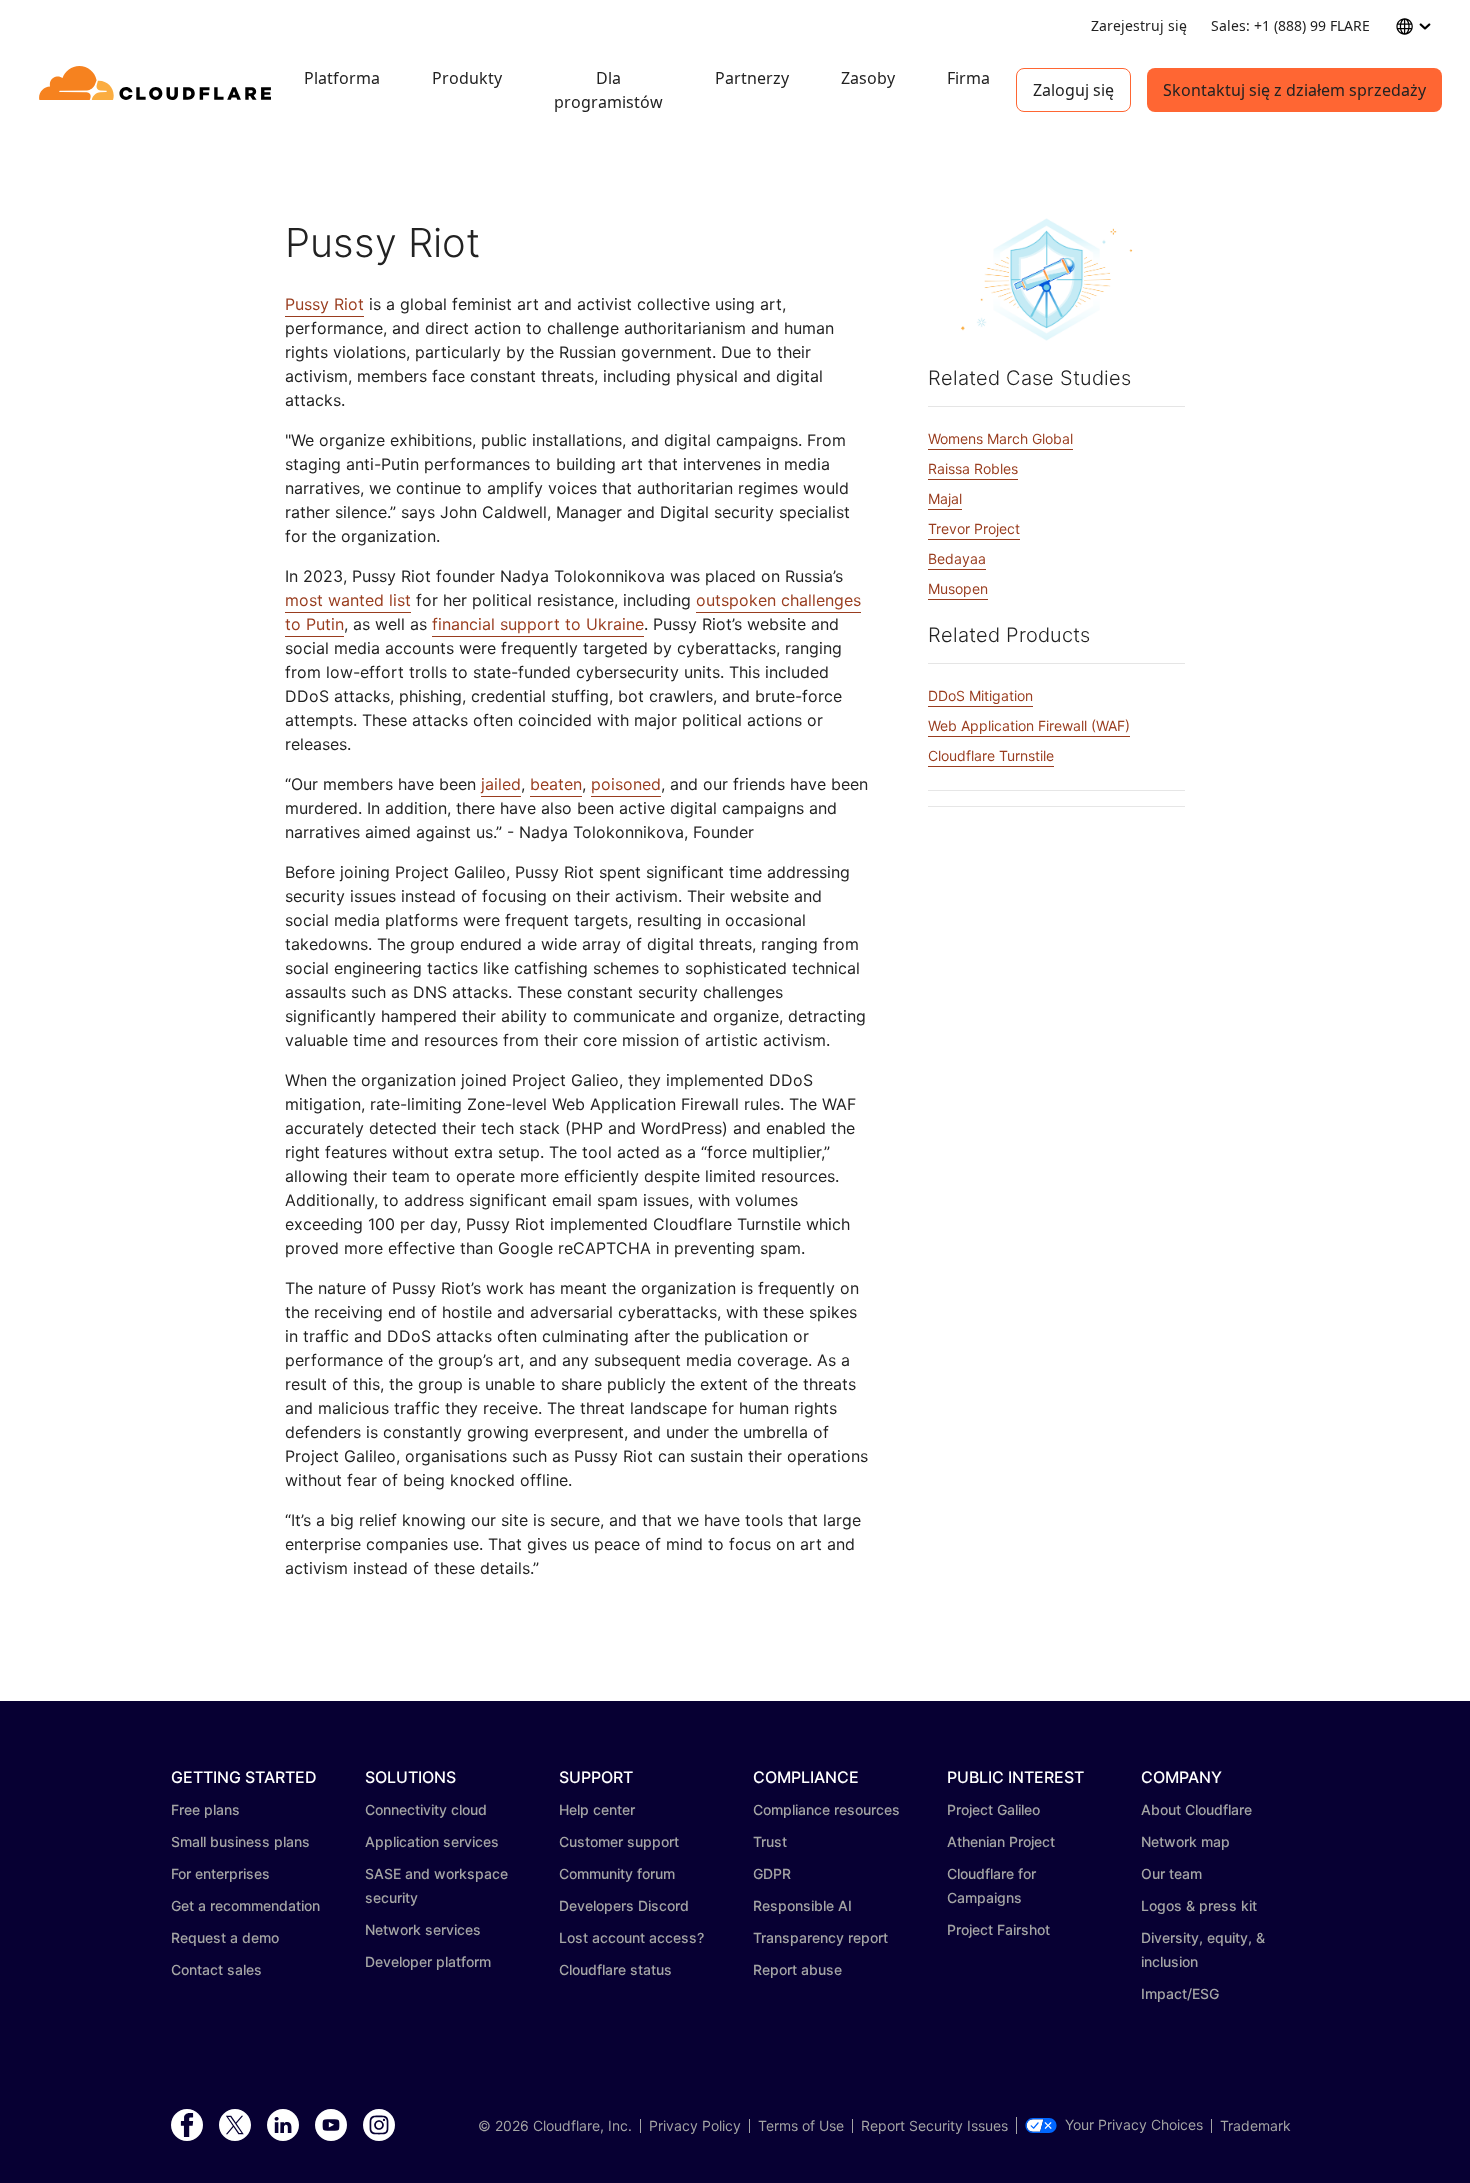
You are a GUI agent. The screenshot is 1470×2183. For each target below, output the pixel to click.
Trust (770, 1841)
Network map (1185, 1841)
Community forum (617, 1873)
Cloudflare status (615, 1969)
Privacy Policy (695, 2126)
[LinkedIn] (283, 2126)
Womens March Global (1000, 438)
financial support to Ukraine (538, 624)
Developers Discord (624, 1905)
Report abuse (797, 1969)
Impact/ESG (1180, 1993)
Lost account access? (631, 1937)
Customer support (619, 1841)
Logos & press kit (1199, 1905)
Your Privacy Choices (1134, 2125)
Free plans (205, 1809)
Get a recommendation (245, 1905)
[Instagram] (379, 2126)
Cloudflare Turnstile (991, 755)
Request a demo (225, 1937)
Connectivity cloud (426, 1809)
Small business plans (240, 1841)
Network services (423, 1929)
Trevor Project (974, 528)
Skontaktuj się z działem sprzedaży (1294, 90)
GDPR (772, 1873)
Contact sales (216, 1969)
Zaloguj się (1073, 90)
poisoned (626, 784)
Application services (432, 1841)
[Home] (158, 90)
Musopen (958, 588)
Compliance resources (826, 1809)
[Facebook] (187, 2126)
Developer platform (428, 1961)
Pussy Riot (324, 304)
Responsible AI (802, 1905)
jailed (501, 784)
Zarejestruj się (1139, 25)
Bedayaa (957, 558)
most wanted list (348, 600)
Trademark (1255, 2126)
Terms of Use (801, 2126)
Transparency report (820, 1937)
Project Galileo (993, 1809)
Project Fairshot (998, 1929)
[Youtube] (331, 2126)
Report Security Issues (934, 2126)
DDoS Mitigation (980, 695)
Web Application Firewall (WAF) (1029, 725)
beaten (556, 784)
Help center (597, 1809)
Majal (945, 498)
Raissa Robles (973, 468)
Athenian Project (1001, 1841)
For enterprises (220, 1873)
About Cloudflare (1196, 1809)
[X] (235, 2126)
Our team (1171, 1873)
